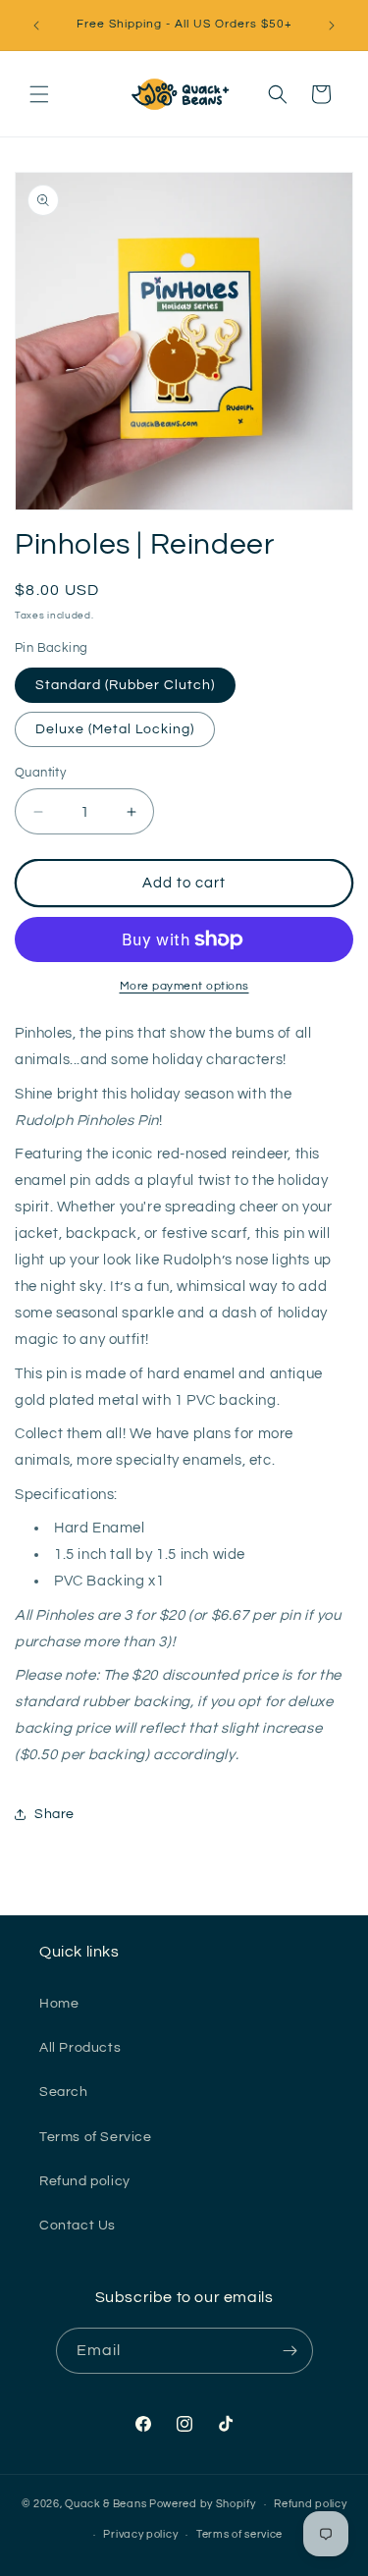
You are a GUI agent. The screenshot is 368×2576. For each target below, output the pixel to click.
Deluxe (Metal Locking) (115, 729)
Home (59, 2004)
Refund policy (85, 2181)
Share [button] (54, 1814)
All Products (80, 2048)
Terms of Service (96, 2137)
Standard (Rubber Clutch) (125, 685)
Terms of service (239, 2534)
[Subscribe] (290, 2351)
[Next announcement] (332, 26)
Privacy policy (140, 2534)
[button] (39, 94)
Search (64, 2092)
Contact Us (78, 2226)
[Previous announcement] (36, 26)
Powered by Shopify (203, 2504)
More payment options (184, 986)
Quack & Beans (105, 2504)
